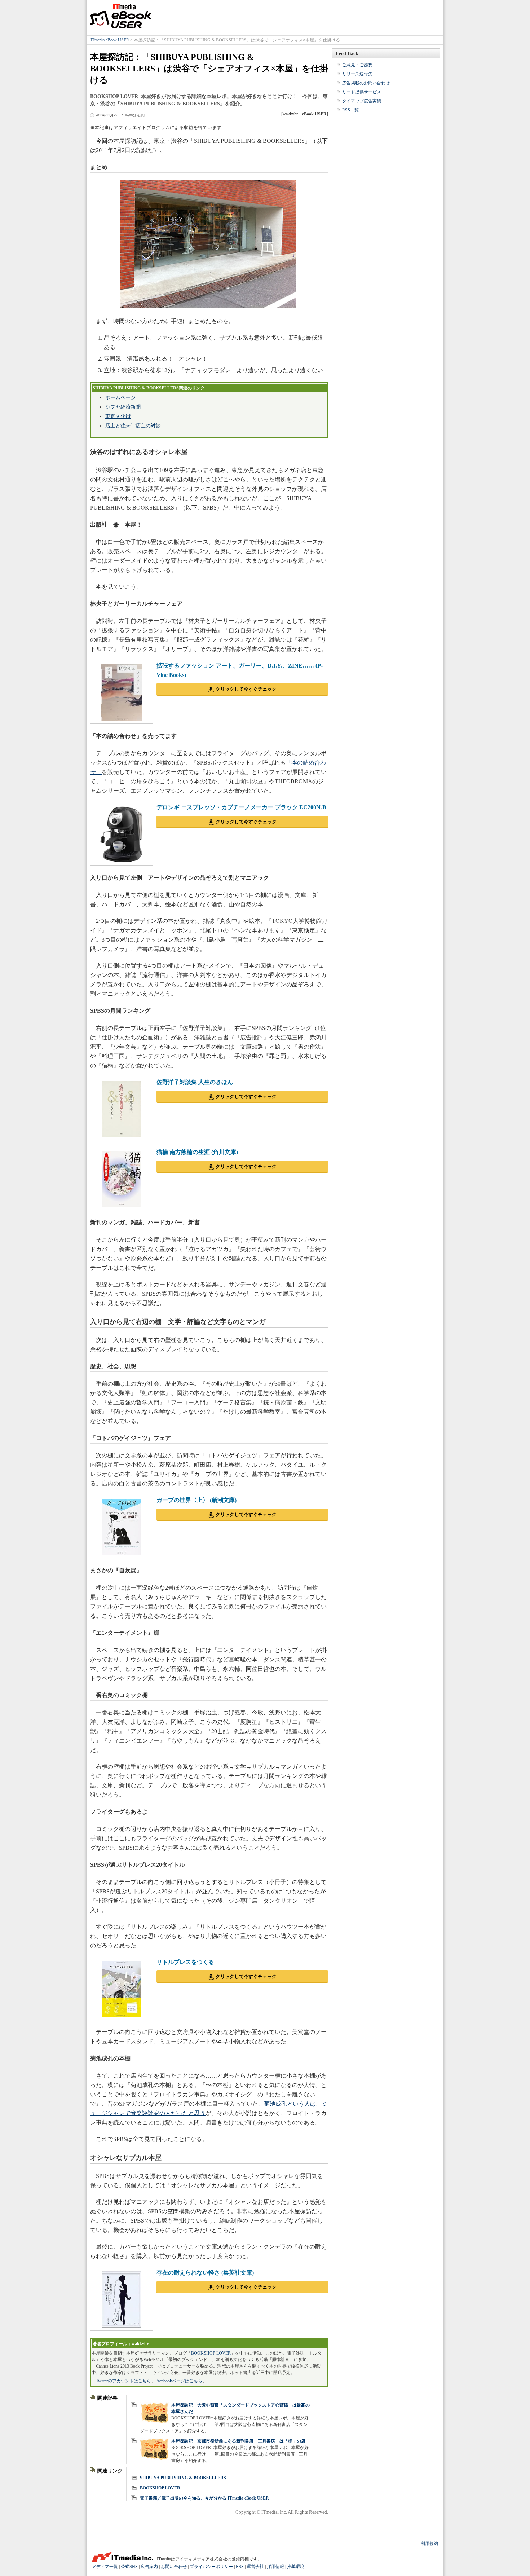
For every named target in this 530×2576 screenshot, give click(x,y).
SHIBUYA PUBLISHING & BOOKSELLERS (183, 2478)
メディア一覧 (105, 2567)
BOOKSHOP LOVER (211, 2353)
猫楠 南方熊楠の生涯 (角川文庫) (197, 1152)
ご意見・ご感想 (357, 65)
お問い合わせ (174, 2567)
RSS (240, 2567)
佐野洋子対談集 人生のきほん (195, 1082)
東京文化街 (118, 416)
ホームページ (120, 398)
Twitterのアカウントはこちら (123, 2381)
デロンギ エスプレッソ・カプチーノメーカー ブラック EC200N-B (241, 807)
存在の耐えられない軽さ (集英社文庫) (205, 2273)
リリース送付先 (357, 74)
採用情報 (275, 2567)
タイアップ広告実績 (362, 101)
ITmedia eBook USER (121, 16)
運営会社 (255, 2567)
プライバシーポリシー (211, 2567)
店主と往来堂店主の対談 (133, 426)
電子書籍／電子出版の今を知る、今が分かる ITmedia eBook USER (204, 2498)
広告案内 (149, 2567)
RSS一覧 (350, 110)
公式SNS (129, 2567)
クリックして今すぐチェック (246, 689)
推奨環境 (296, 2567)
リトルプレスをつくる (185, 1962)
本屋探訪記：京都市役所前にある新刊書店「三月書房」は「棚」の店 (238, 2441)
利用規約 (429, 2544)
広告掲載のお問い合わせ (366, 83)
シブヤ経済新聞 (123, 407)
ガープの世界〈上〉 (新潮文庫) (196, 1500)
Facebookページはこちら (179, 2381)
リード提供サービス (362, 92)
